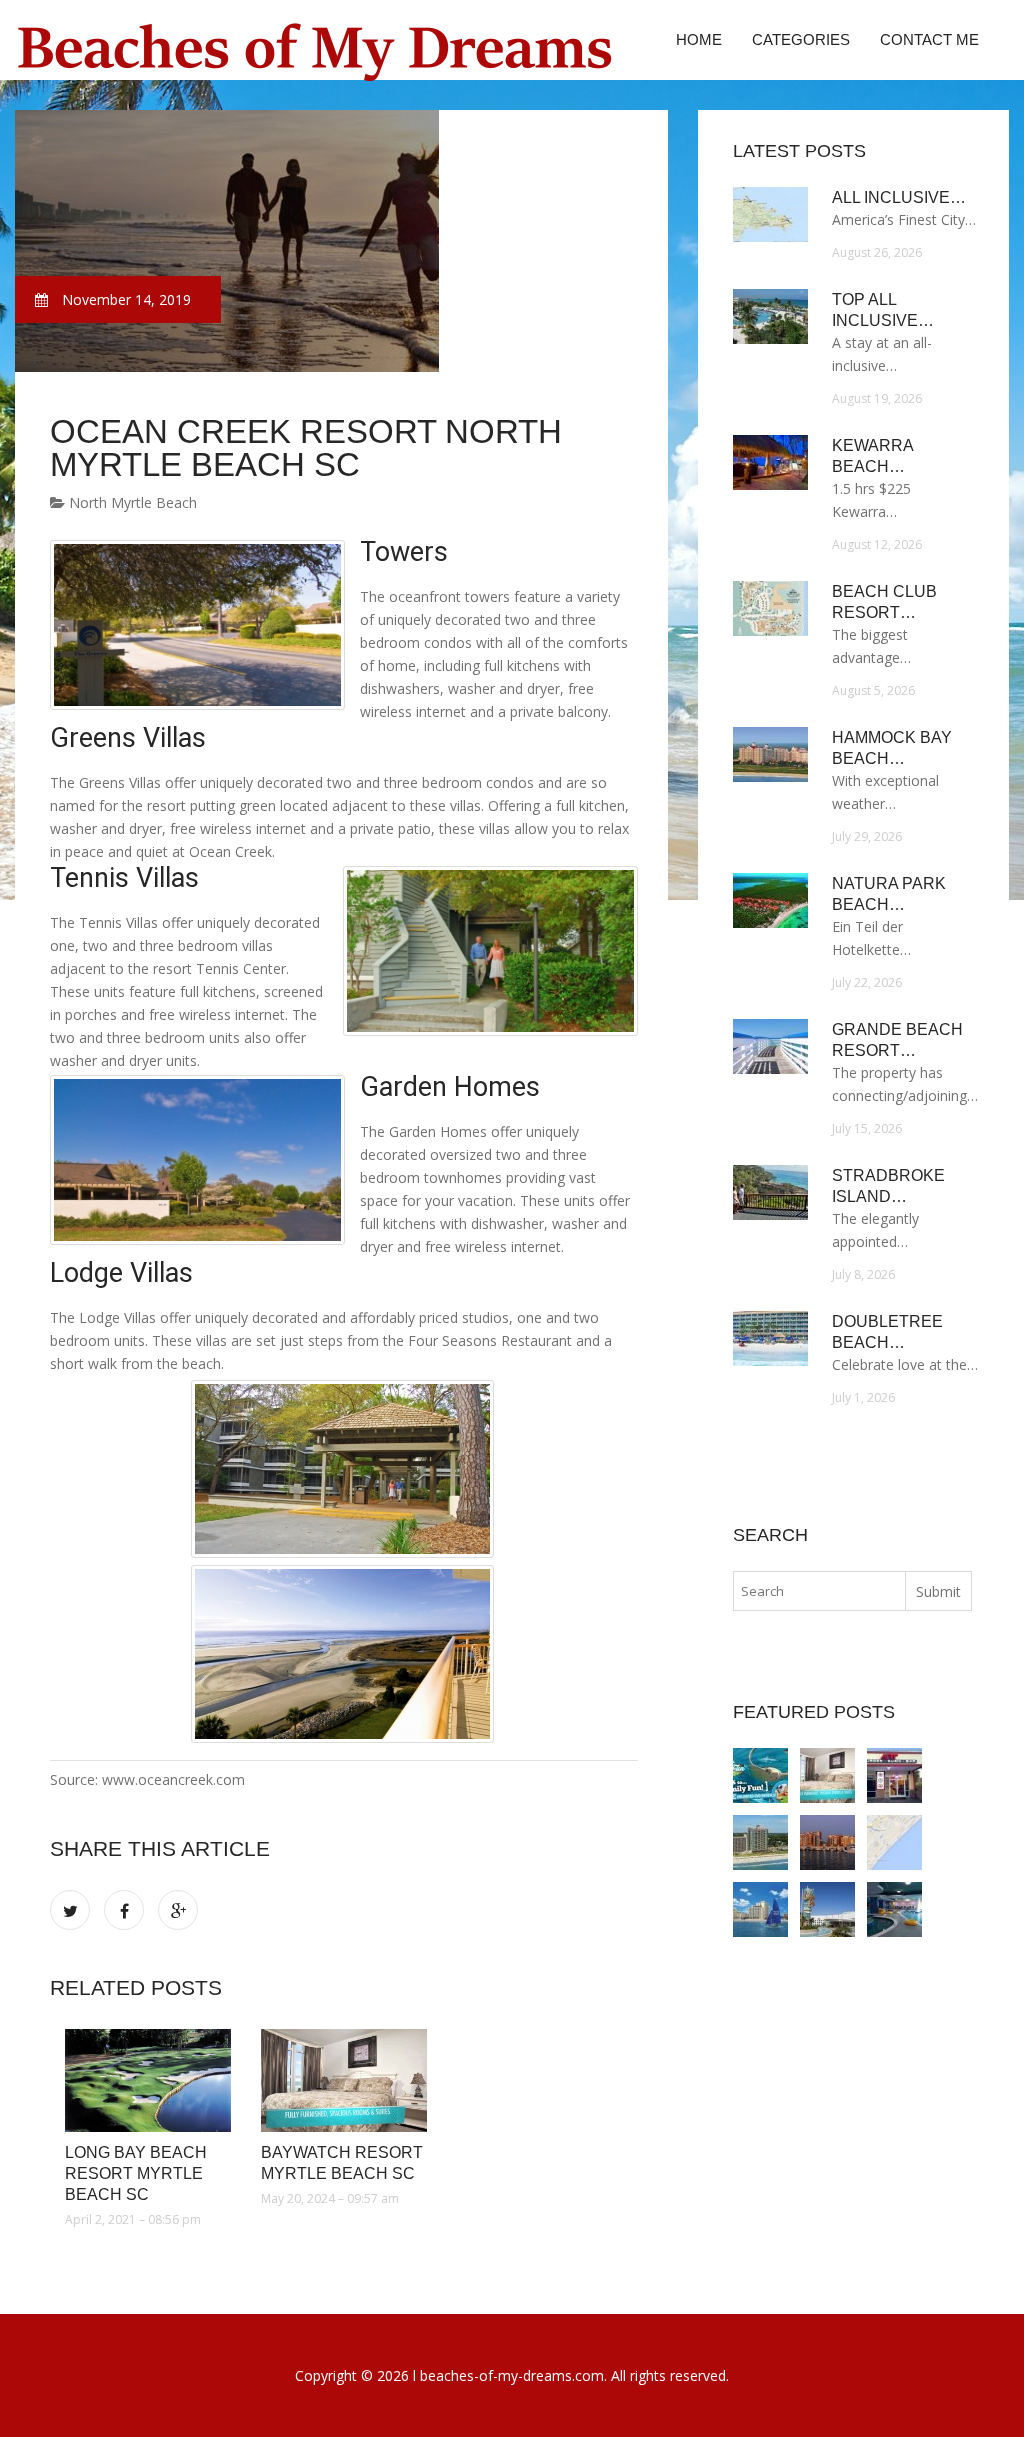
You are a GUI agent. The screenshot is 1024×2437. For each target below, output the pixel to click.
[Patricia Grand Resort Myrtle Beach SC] (894, 1842)
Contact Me (929, 39)
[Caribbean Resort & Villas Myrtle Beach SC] (760, 1842)
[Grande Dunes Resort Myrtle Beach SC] (827, 1842)
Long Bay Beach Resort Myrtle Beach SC (136, 2173)
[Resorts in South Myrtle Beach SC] (827, 1909)
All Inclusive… (899, 197)
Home (699, 39)
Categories (801, 39)
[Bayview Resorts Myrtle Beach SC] (894, 1775)
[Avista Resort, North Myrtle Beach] (894, 1909)
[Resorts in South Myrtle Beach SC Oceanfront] (760, 1909)
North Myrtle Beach (131, 502)
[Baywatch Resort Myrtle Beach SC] (344, 2080)
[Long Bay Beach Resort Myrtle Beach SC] (148, 2080)
